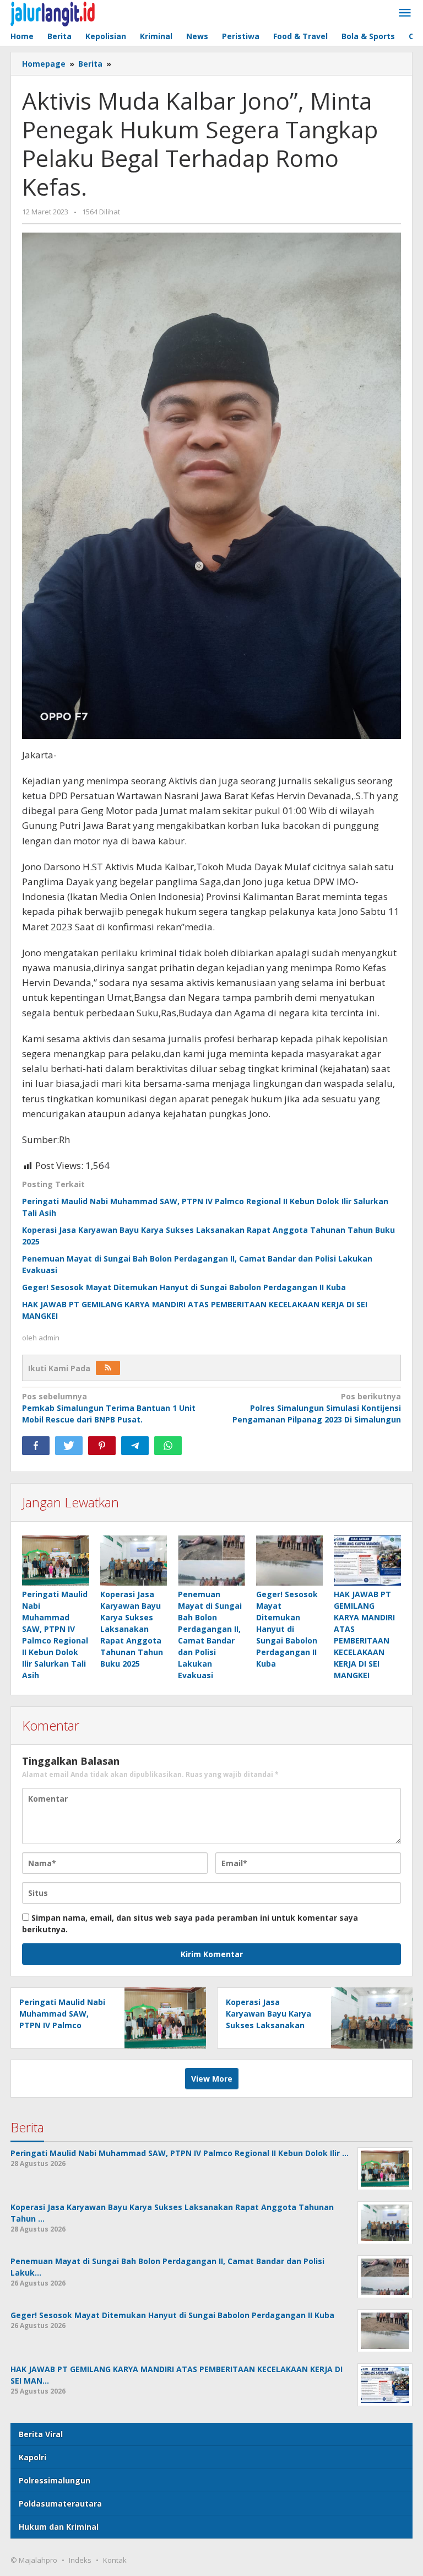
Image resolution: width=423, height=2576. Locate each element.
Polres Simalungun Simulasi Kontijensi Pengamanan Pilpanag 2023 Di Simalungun (317, 1408)
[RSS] (108, 1368)
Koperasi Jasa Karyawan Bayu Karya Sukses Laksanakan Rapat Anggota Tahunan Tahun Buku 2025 (132, 1629)
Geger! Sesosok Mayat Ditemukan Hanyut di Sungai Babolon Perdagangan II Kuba (184, 1287)
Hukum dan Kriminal (59, 2527)
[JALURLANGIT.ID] (53, 13)
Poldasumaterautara (60, 2504)
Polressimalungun (55, 2480)
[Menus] (405, 13)
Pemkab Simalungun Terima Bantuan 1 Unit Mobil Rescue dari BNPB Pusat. (109, 1408)
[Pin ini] (102, 1446)
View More (212, 2079)
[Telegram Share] (135, 1446)
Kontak (115, 2560)
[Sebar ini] (36, 1446)
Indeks (80, 2560)
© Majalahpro (34, 2560)
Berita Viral (41, 2434)
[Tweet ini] (69, 1446)
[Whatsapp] (168, 1446)
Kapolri (32, 2457)
